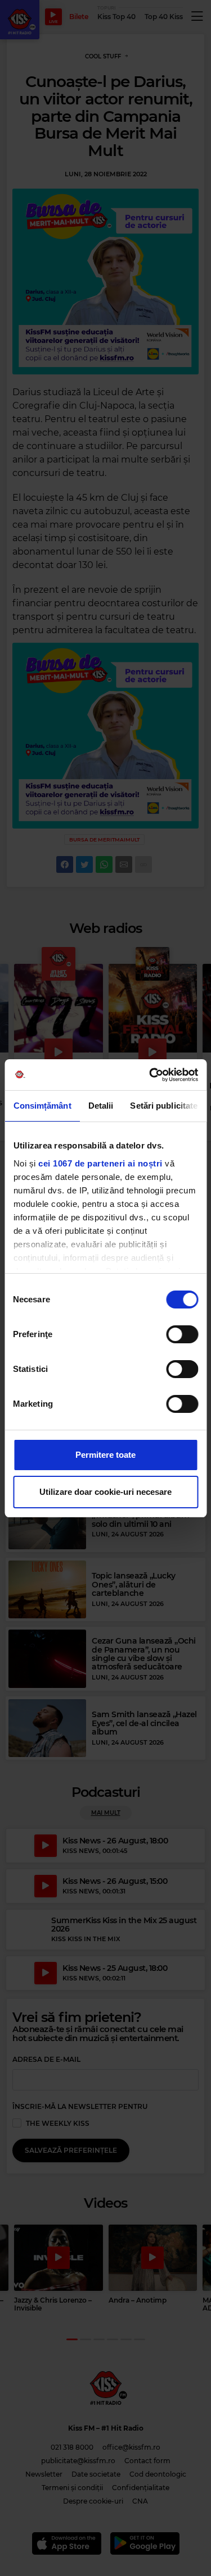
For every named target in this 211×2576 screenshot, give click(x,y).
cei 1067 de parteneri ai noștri (100, 1163)
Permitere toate (105, 1455)
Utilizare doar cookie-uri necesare (105, 1492)
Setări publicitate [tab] (164, 1106)
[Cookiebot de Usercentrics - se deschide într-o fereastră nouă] (150, 1075)
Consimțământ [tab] (42, 1106)
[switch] (182, 1334)
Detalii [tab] (100, 1106)
